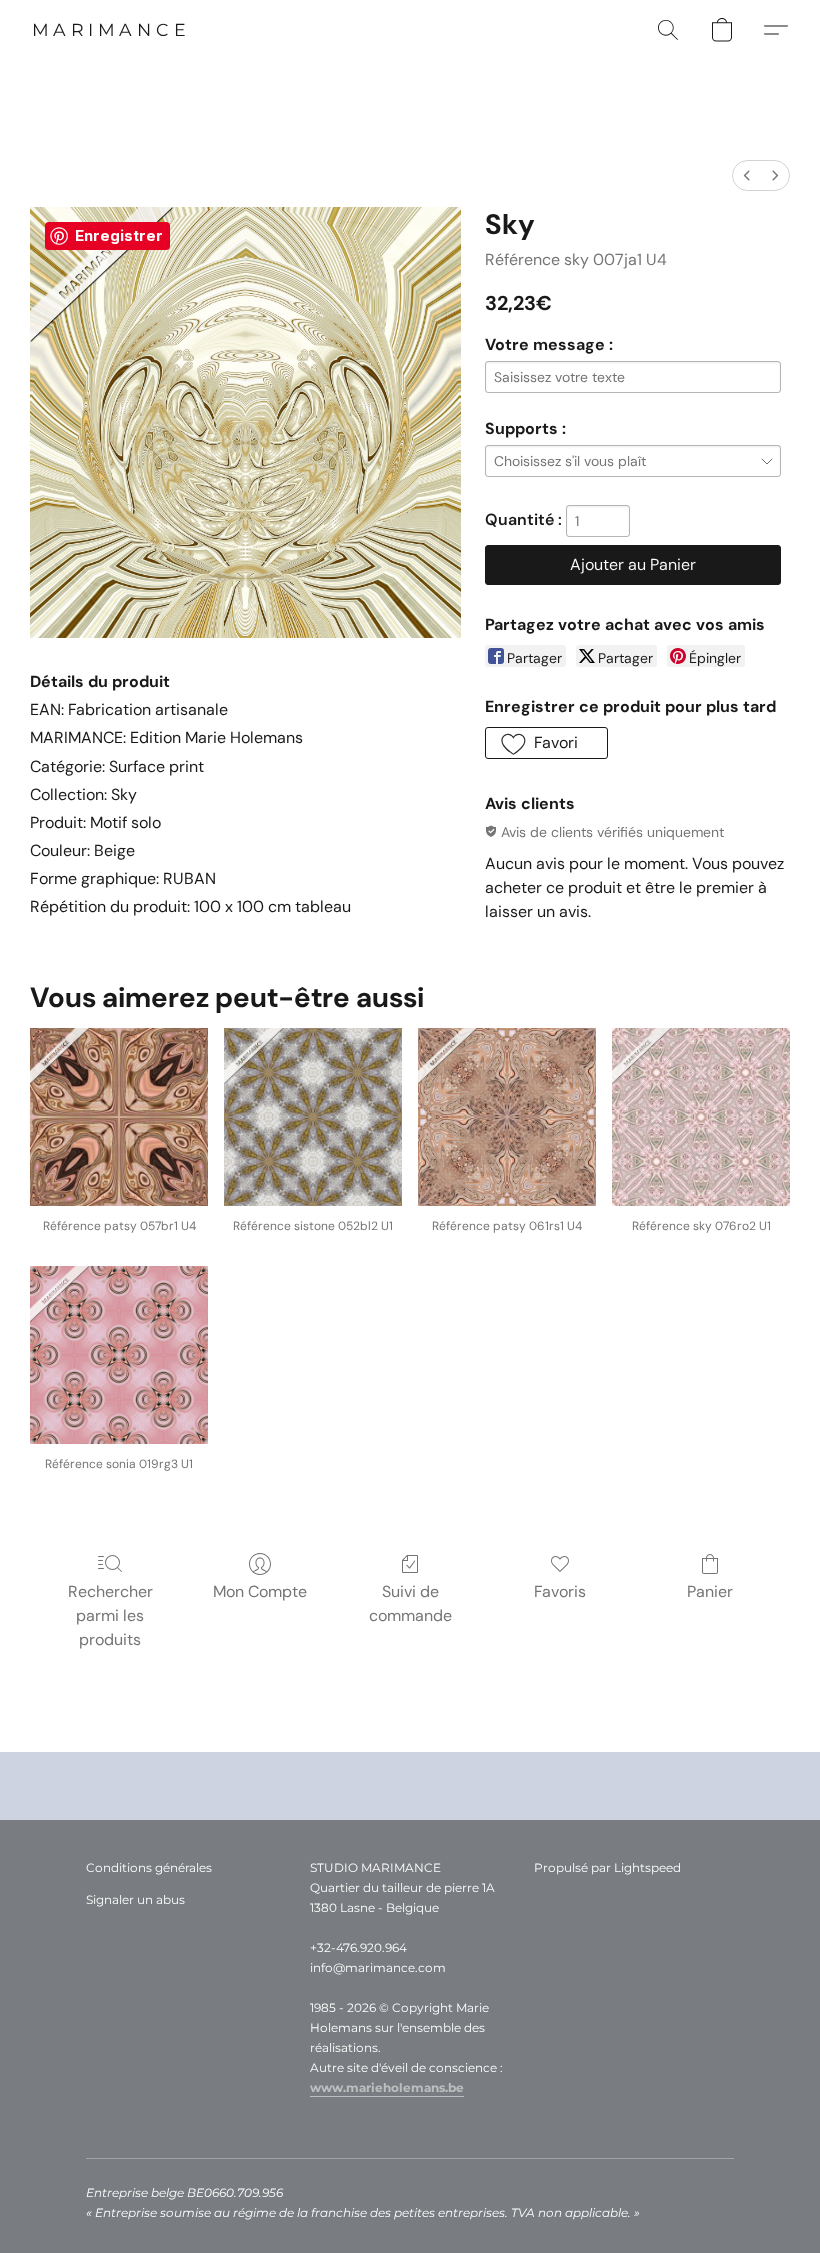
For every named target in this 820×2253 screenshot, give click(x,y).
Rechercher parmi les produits (110, 1615)
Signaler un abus (135, 1899)
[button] (111, 30)
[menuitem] (747, 175)
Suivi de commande (410, 1603)
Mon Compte (260, 1591)
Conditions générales (149, 1867)
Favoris (560, 1591)
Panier (710, 1591)
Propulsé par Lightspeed (607, 1867)
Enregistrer (119, 235)
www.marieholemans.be (387, 2087)
